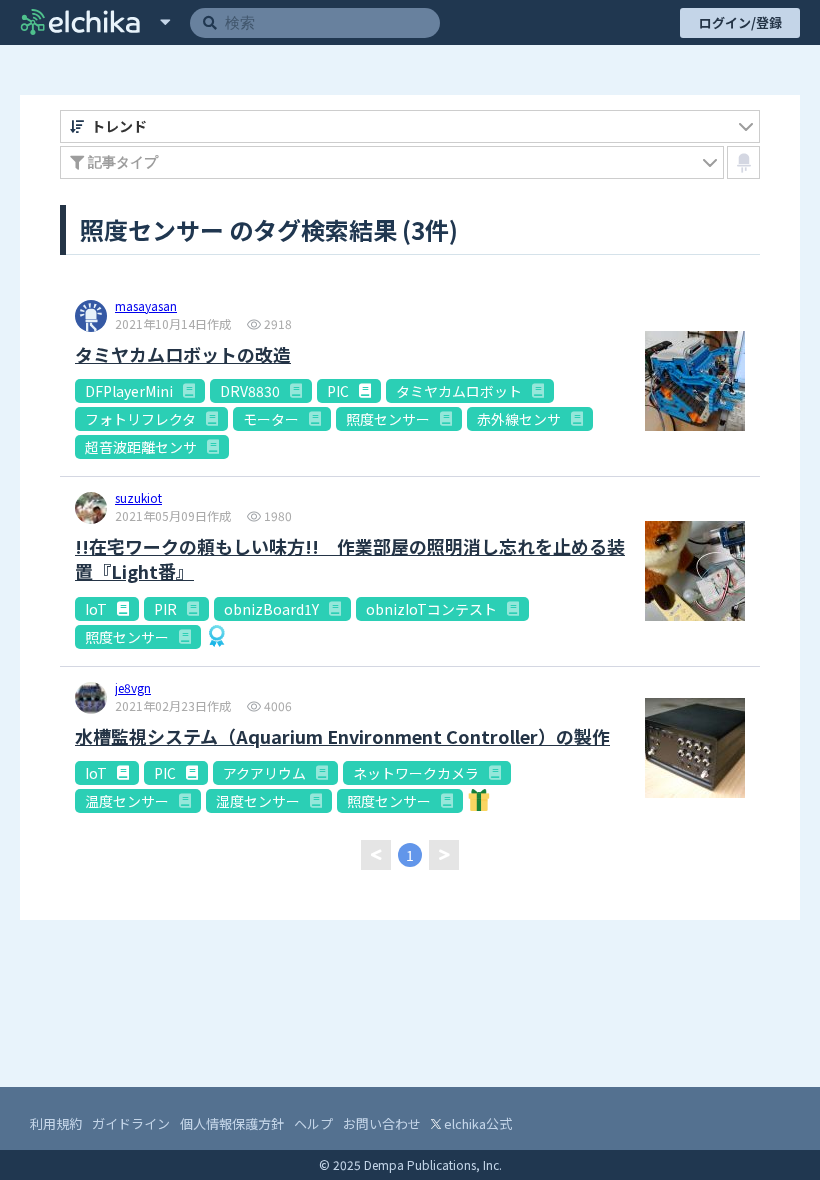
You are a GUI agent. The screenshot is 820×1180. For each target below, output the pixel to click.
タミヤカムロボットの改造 (183, 354)
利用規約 (56, 1123)
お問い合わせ (382, 1123)
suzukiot (138, 499)
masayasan (146, 307)
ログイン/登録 (740, 22)
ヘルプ (313, 1123)
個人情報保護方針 (232, 1123)
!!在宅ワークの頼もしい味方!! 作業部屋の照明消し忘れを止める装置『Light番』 (350, 559)
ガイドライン (131, 1123)
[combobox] (410, 126)
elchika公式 (476, 1123)
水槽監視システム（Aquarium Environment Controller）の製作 (342, 736)
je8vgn (133, 689)
